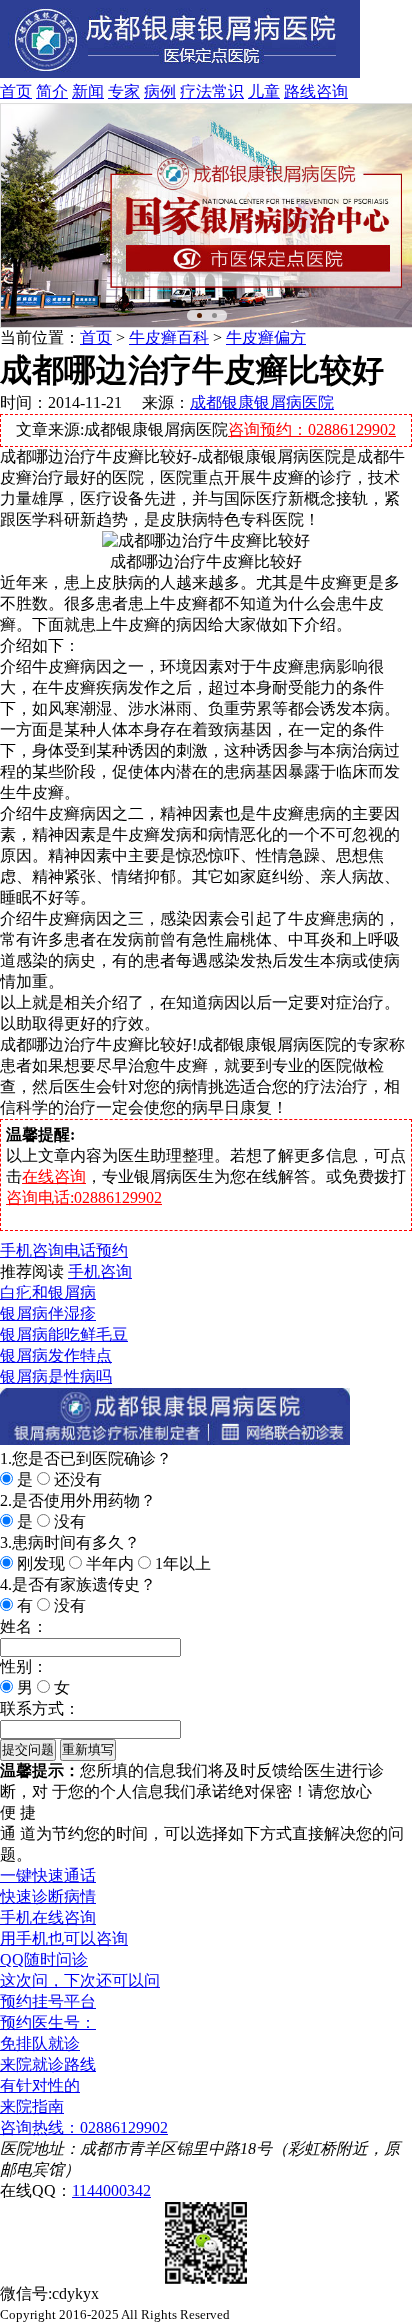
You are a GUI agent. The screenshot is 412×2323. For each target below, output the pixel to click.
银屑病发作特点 (56, 1355)
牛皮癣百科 (169, 337)
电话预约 (96, 1250)
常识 (228, 91)
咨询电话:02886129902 (84, 1197)
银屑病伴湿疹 (48, 1313)
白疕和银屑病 (48, 1292)
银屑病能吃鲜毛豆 (64, 1334)
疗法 (196, 91)
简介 (52, 91)
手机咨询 (32, 1250)
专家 (124, 91)
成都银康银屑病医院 (262, 402)
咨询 (332, 91)
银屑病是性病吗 (56, 1376)
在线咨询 (54, 1176)
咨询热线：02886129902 (84, 2127)
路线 (300, 91)
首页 (16, 91)
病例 (160, 91)
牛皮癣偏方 (266, 337)
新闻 (88, 91)
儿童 (264, 91)
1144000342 (111, 2190)
